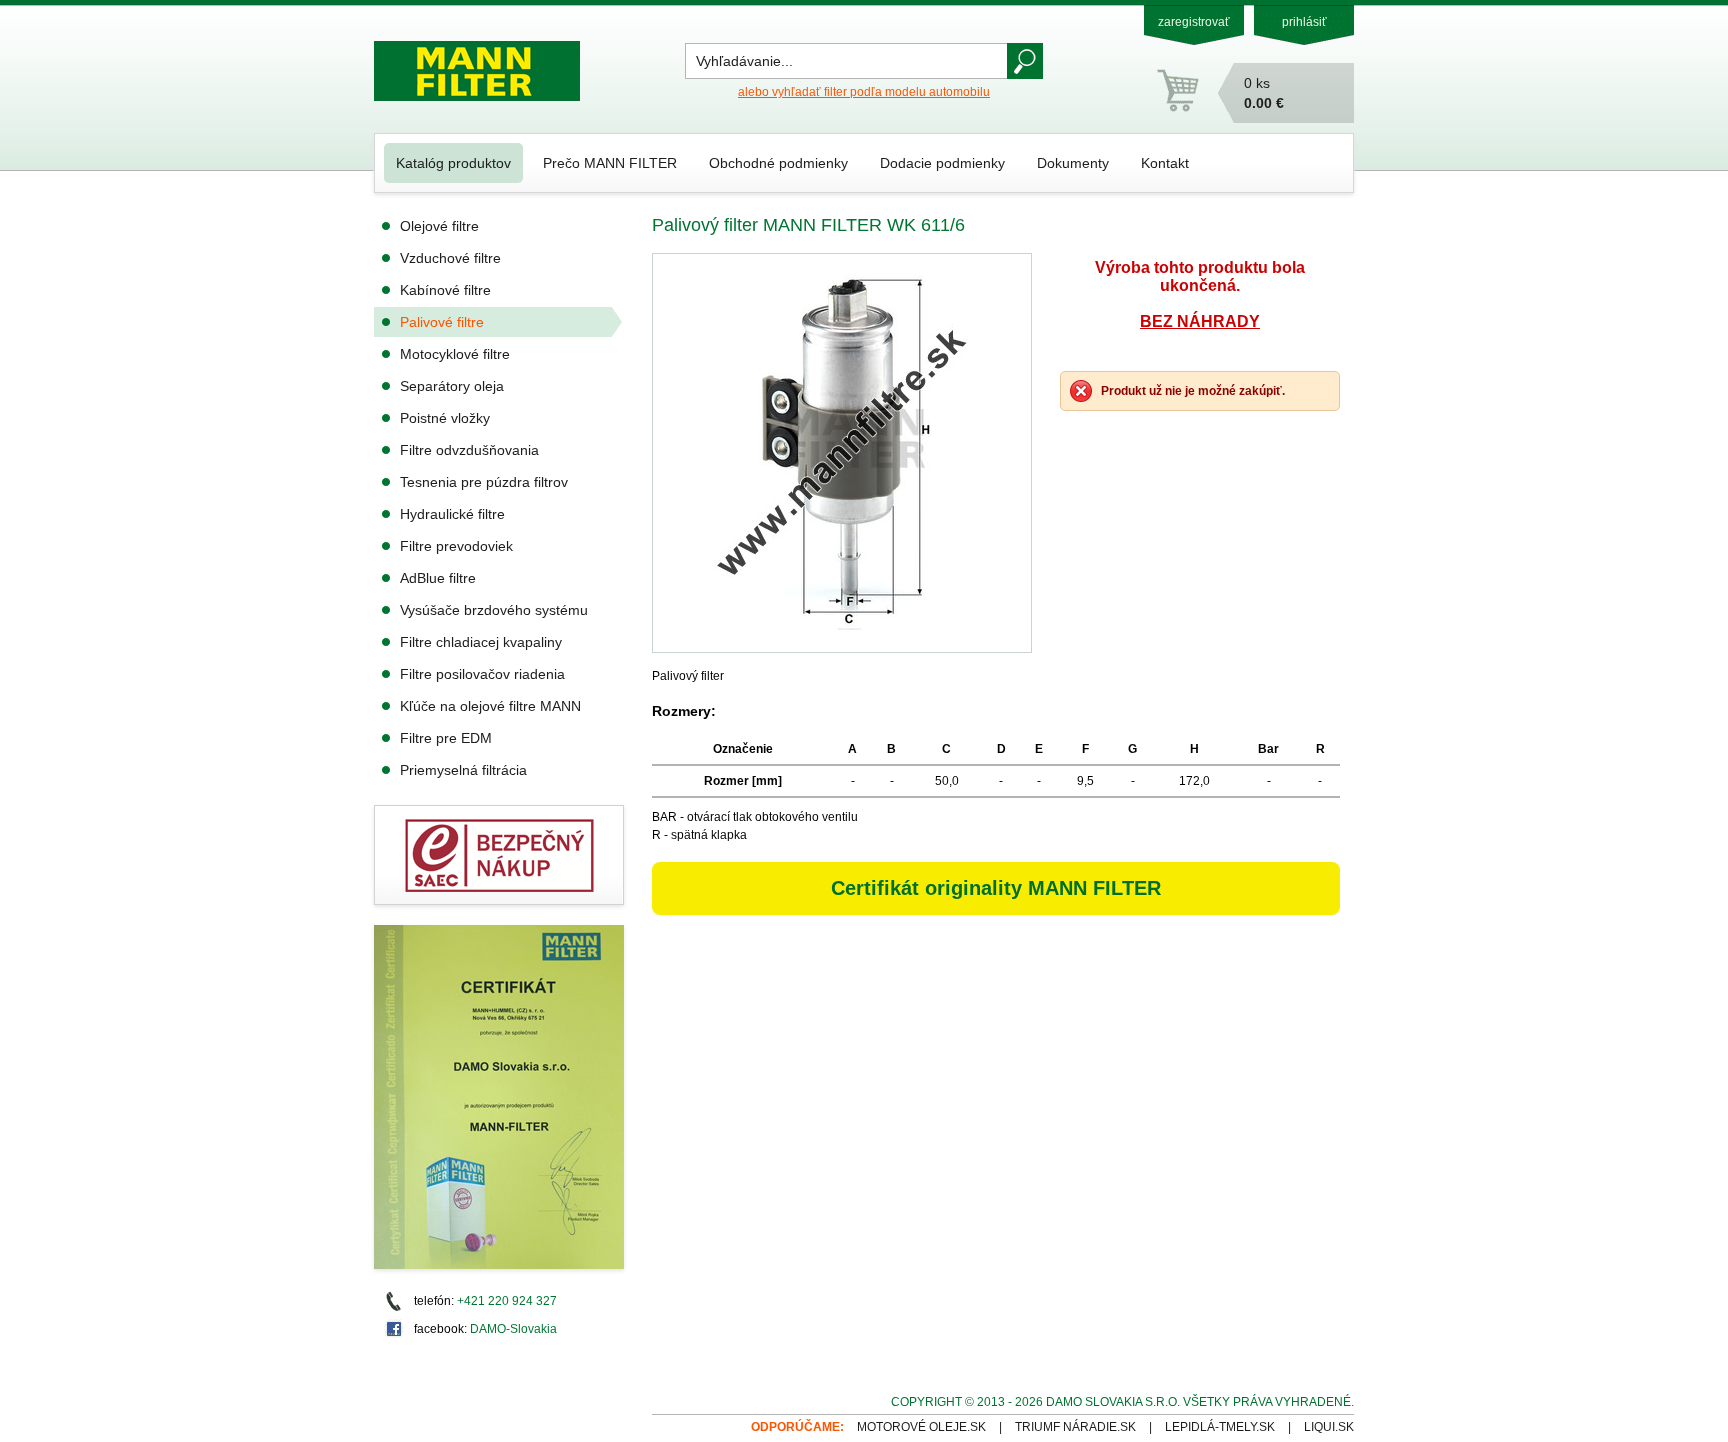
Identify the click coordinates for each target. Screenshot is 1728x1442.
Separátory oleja (452, 386)
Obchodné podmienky (778, 163)
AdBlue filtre (438, 578)
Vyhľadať (1025, 61)
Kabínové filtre (445, 290)
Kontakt (1165, 163)
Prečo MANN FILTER (610, 163)
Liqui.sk (1329, 1427)
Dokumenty (1073, 163)
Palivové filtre (442, 322)
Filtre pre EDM (446, 738)
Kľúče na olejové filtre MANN (490, 706)
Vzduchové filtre (450, 258)
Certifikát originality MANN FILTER (996, 888)
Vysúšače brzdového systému (494, 610)
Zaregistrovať (1194, 22)
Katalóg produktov (453, 163)
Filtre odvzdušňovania (469, 450)
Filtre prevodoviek (456, 546)
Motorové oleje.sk (921, 1427)
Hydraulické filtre (452, 514)
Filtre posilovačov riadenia (482, 674)
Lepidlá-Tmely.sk (1220, 1427)
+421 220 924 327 (507, 1301)
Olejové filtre (439, 226)
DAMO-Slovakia (513, 1329)
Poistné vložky (445, 418)
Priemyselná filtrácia (463, 770)
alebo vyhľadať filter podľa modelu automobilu (864, 92)
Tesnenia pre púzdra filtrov (484, 482)
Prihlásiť (1304, 22)
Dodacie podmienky (942, 163)
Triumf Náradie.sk (1075, 1427)
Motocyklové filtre (455, 354)
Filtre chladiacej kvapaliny (481, 642)
